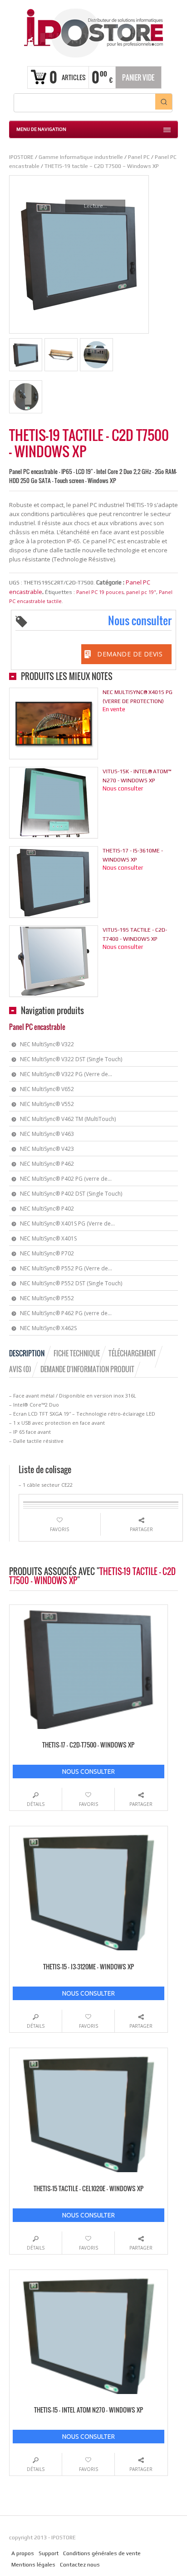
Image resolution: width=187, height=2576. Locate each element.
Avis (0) (20, 1369)
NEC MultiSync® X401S (48, 1238)
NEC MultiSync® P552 (47, 1298)
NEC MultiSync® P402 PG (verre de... (66, 1179)
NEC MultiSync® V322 (47, 1044)
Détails (36, 1804)
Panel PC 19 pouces (100, 592)
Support (49, 2553)
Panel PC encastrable (37, 1027)
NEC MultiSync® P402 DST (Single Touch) (71, 1194)
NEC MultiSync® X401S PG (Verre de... (67, 1223)
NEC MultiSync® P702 (47, 1253)
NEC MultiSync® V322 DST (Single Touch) (71, 1059)
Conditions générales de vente (102, 2553)
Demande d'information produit (87, 1369)
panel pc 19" (141, 592)
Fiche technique (77, 1353)
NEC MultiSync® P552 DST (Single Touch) (71, 1283)
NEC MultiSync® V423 (47, 1149)
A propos (23, 2553)
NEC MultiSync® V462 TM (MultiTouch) (68, 1119)
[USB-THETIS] (26, 397)
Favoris (59, 1529)
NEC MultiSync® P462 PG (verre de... (66, 1313)
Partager (141, 1529)
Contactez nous (80, 2565)
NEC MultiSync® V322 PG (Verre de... (66, 1074)
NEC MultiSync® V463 (47, 1134)
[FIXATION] (61, 355)
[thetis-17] (26, 355)
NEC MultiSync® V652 (47, 1089)
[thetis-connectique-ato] (96, 355)
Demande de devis (130, 654)
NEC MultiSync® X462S (48, 1328)
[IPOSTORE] (93, 32)
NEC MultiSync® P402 (47, 1209)
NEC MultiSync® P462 (47, 1164)
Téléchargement (132, 1353)
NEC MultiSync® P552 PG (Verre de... (66, 1268)
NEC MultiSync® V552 (47, 1104)
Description (27, 1353)
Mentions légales (33, 2565)
